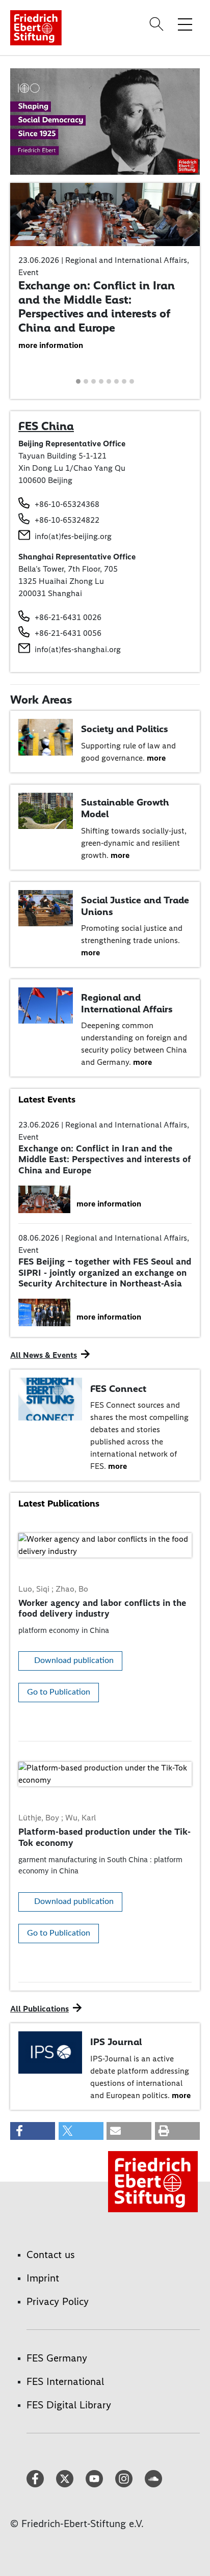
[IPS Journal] (50, 2051)
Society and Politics (125, 729)
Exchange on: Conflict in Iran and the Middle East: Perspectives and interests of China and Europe (97, 306)
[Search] (158, 24)
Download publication (74, 1660)
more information (51, 345)
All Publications (40, 2009)
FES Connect (118, 1389)
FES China (46, 426)
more (156, 758)
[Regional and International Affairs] (46, 1005)
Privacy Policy (58, 2301)
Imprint (43, 2278)
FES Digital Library (69, 2405)
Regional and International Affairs (127, 1003)
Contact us (51, 2255)
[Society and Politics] (46, 736)
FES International (65, 2381)
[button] (19, 214)
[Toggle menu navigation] (185, 24)
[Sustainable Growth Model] (46, 810)
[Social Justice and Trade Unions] (46, 907)
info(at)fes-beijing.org (73, 536)
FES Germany (57, 2358)
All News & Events (44, 1355)
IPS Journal (116, 2042)
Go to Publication (59, 1692)
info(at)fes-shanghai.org (78, 649)
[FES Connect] (50, 1398)
